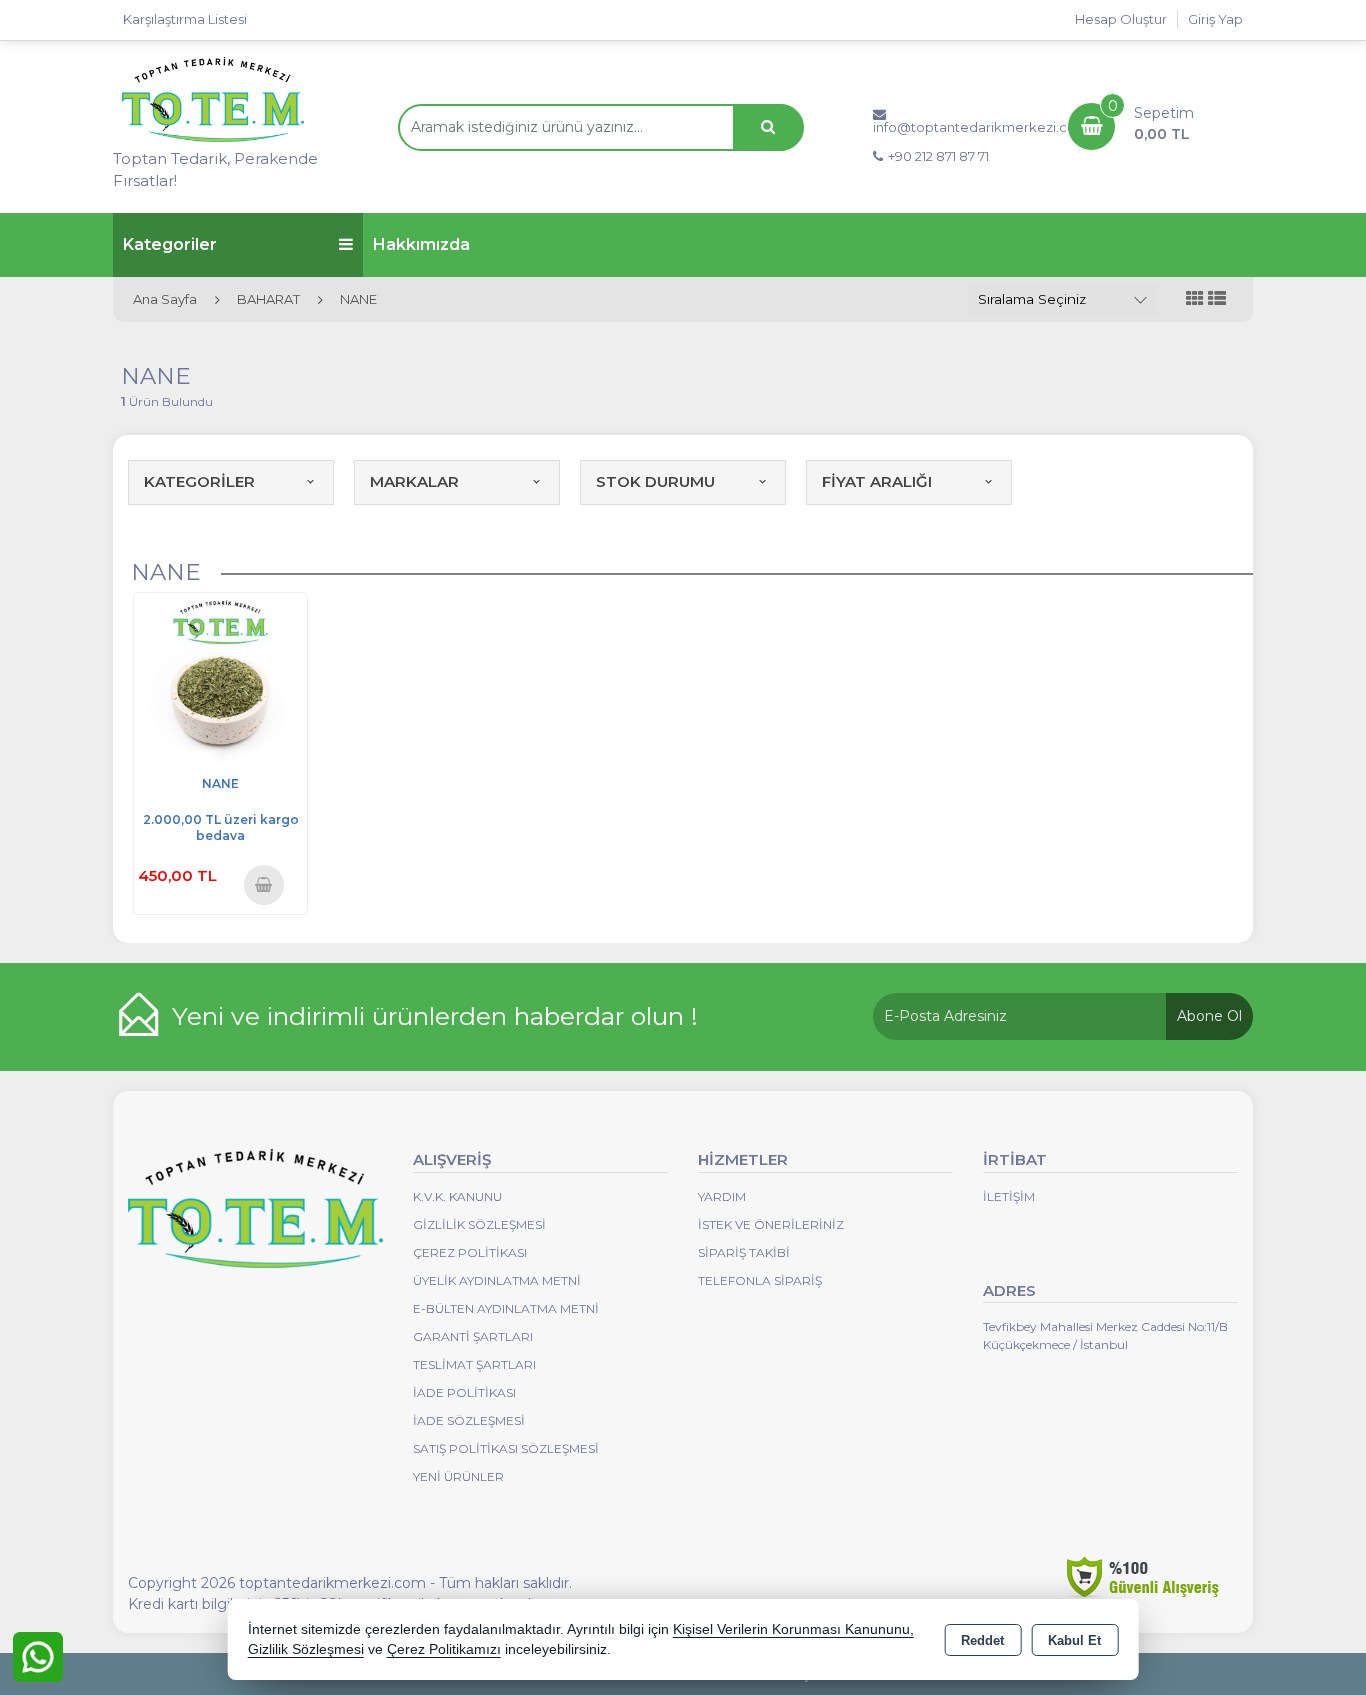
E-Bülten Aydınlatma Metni (506, 1308)
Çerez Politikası (470, 1252)
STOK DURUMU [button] (655, 481)
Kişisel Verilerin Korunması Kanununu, (793, 1629)
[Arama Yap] (768, 127)
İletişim (1009, 1196)
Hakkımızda (421, 244)
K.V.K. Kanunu (457, 1196)
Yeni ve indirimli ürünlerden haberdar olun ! (435, 1016)
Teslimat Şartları (474, 1364)
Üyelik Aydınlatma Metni (497, 1280)
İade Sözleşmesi (469, 1420)
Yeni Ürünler (458, 1476)
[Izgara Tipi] (1195, 299)
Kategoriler (170, 244)
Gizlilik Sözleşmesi (479, 1224)
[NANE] (220, 678)
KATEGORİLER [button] (199, 481)
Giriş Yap (1215, 19)
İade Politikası (464, 1392)
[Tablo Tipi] (1217, 299)
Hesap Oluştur (1121, 19)
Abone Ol (1209, 1016)
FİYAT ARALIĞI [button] (877, 481)
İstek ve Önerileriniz (771, 1224)
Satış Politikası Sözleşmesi (506, 1448)
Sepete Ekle (264, 884)
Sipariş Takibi (744, 1252)
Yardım (722, 1196)
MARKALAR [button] (414, 481)
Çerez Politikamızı (444, 1649)
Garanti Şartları (473, 1336)
